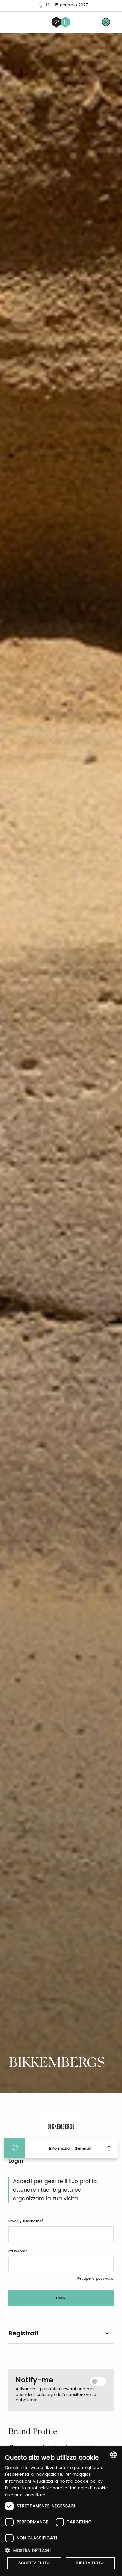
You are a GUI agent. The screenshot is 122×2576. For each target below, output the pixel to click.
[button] (61, 2550)
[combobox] (114, 2455)
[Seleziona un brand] (61, 22)
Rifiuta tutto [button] (90, 2563)
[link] (106, 22)
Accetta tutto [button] (34, 2563)
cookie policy (89, 2481)
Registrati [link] (23, 2333)
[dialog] (61, 2511)
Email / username (25, 2221)
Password (17, 2251)
